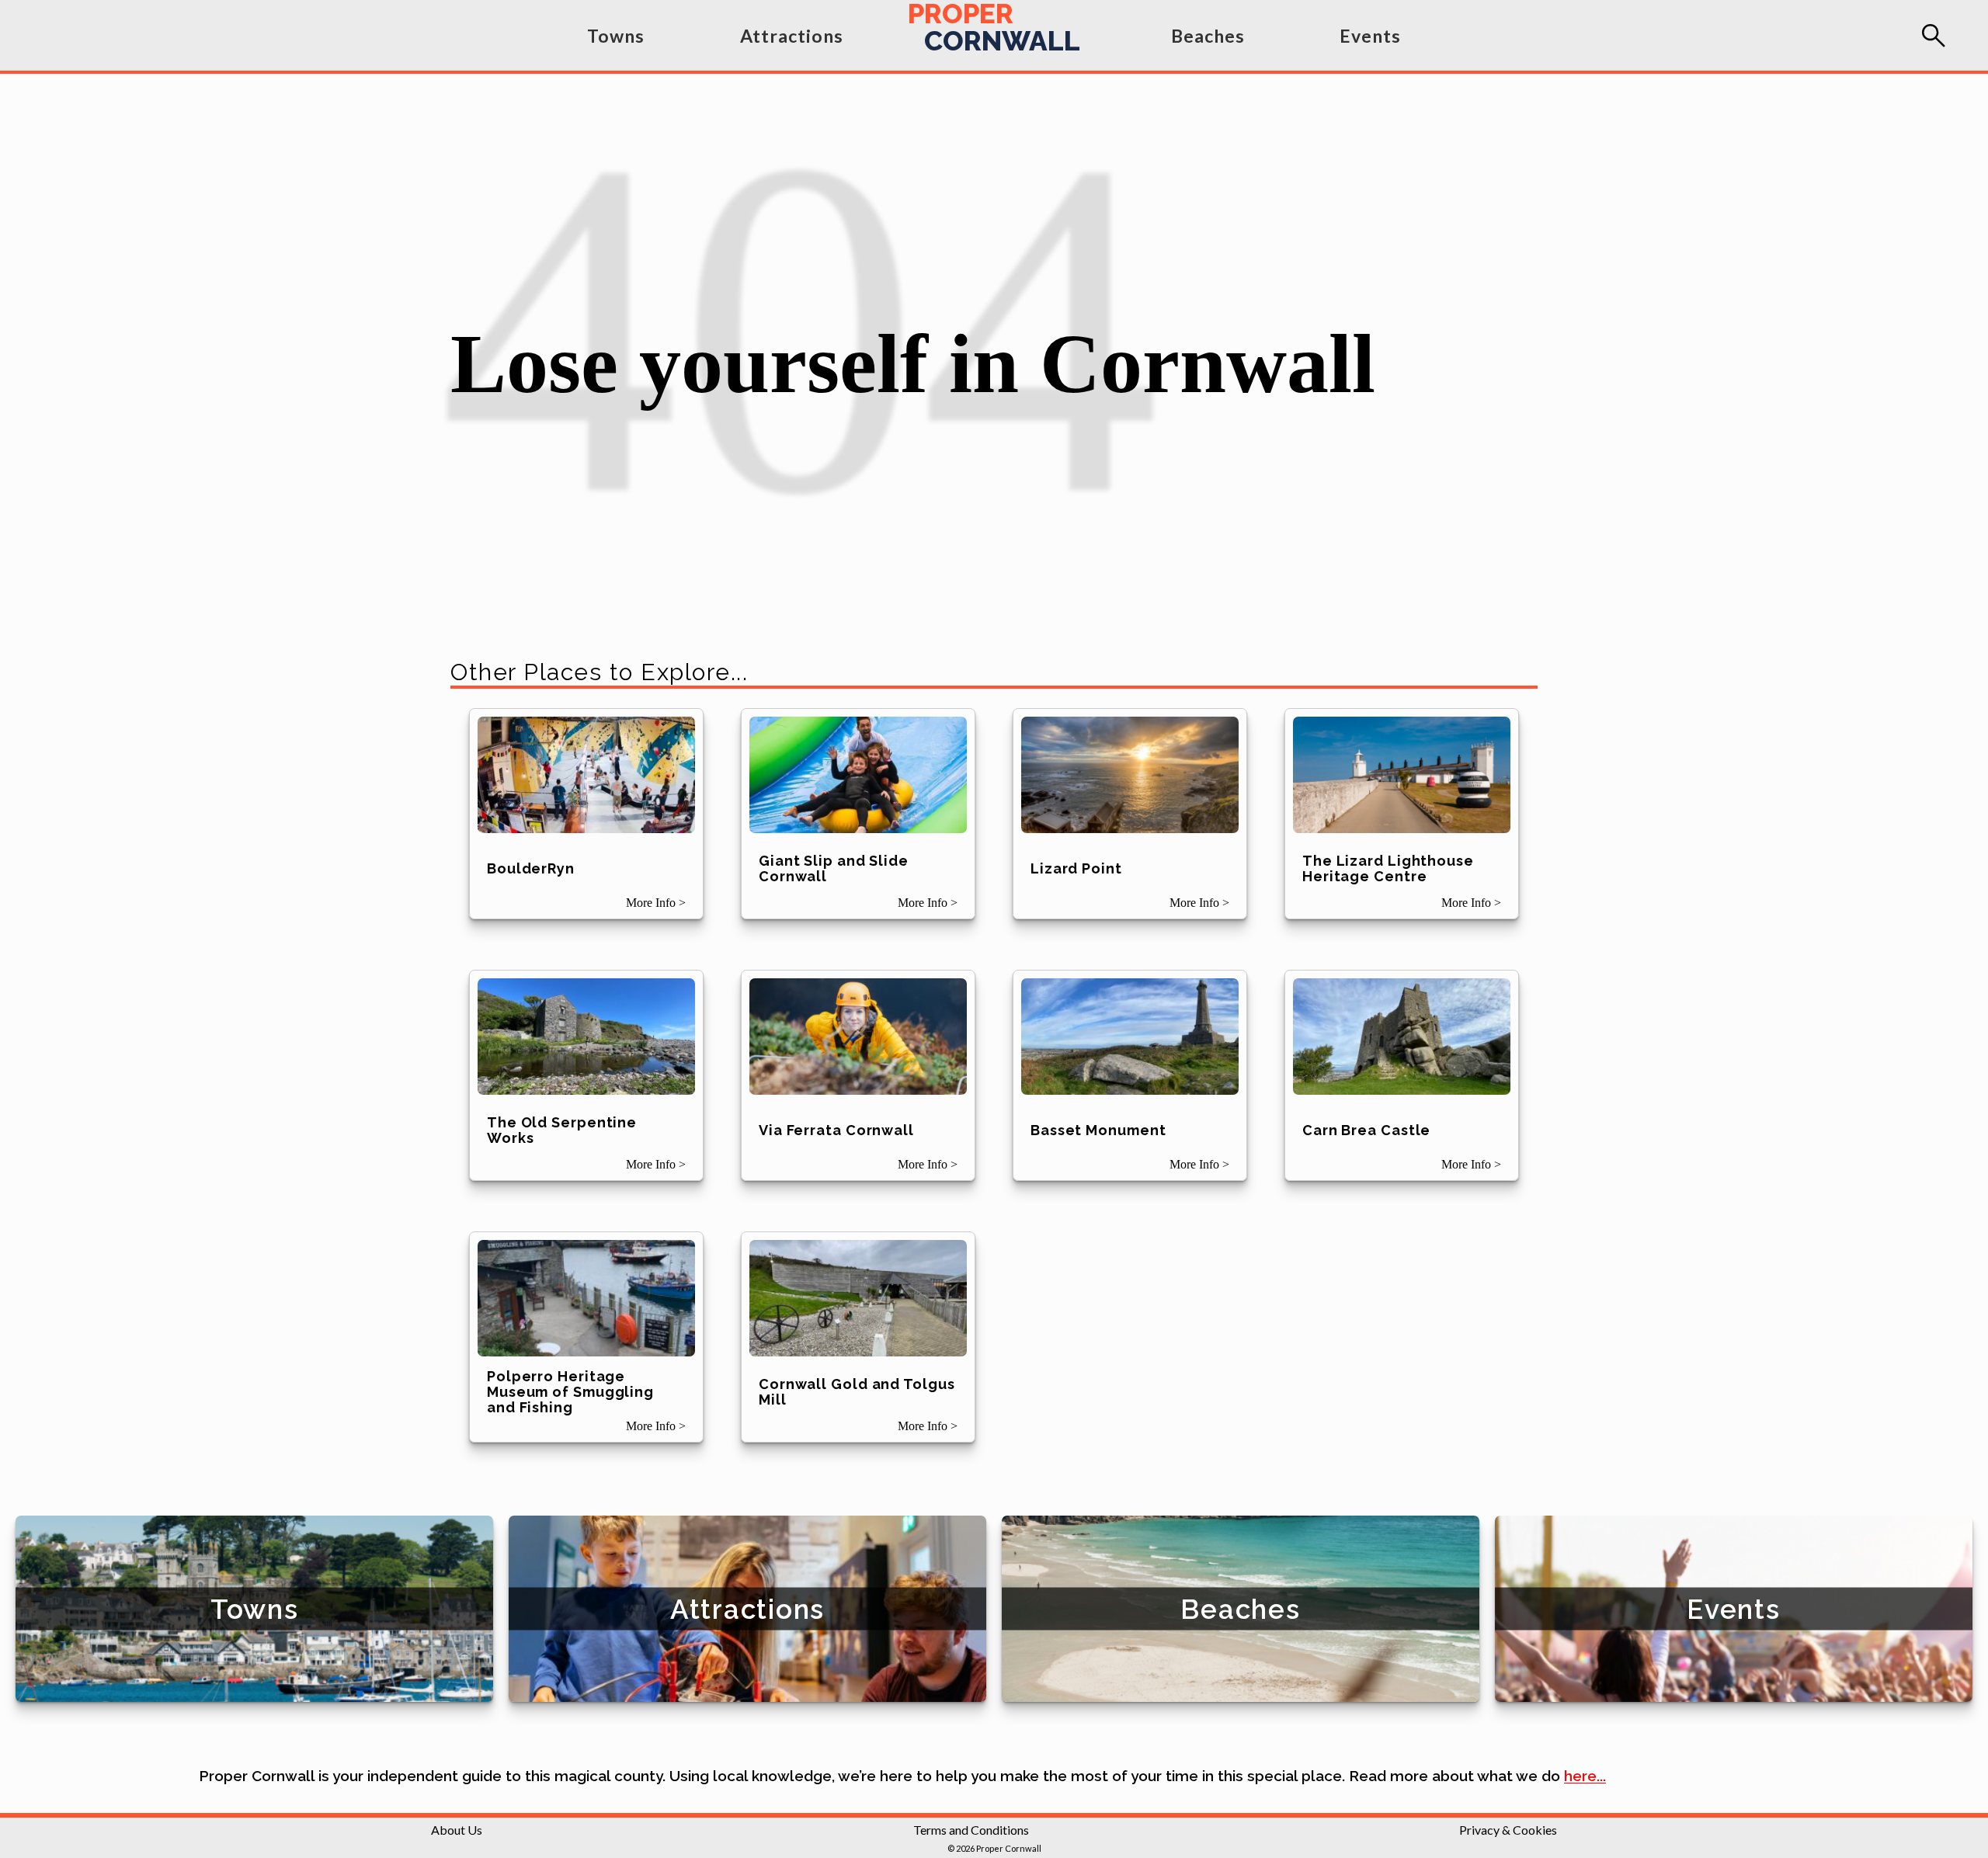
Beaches (1208, 36)
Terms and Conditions (971, 1830)
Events (1370, 36)
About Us (457, 1830)
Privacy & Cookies (1508, 1830)
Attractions (792, 36)
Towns (616, 36)
